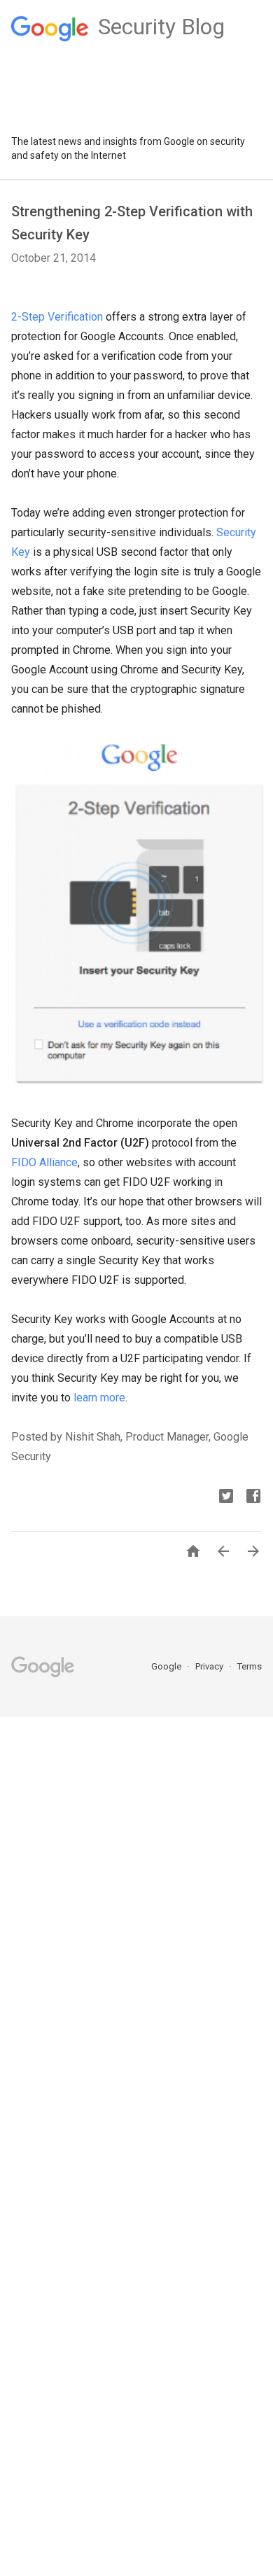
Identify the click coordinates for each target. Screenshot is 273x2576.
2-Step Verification (57, 317)
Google (167, 1666)
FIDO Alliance (44, 1162)
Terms (250, 1666)
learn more (99, 1398)
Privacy (210, 1666)
